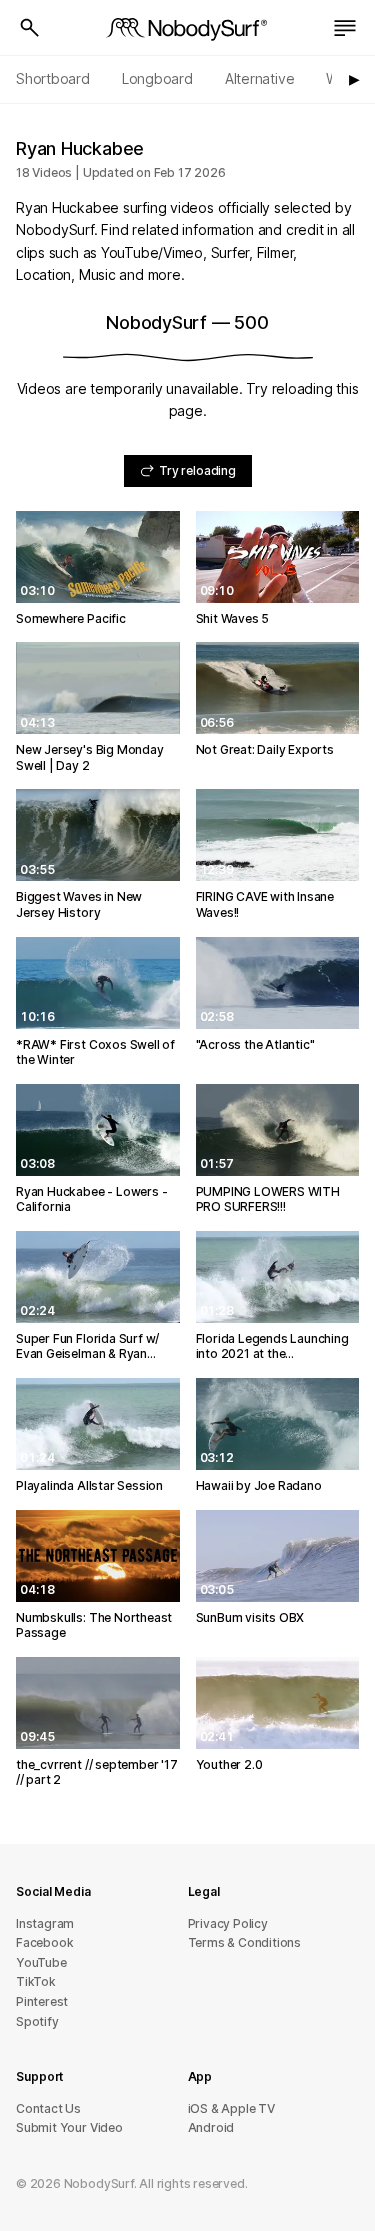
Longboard (157, 78)
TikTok (36, 1981)
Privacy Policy (228, 1923)
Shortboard (53, 78)
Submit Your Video (69, 2127)
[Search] (30, 28)
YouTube (41, 1962)
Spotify (37, 2021)
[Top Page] (188, 28)
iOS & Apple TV (231, 2108)
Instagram (45, 1923)
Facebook (44, 1942)
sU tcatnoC (48, 2108)
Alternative (260, 78)
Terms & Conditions (245, 1942)
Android (211, 2127)
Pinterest (42, 2001)
